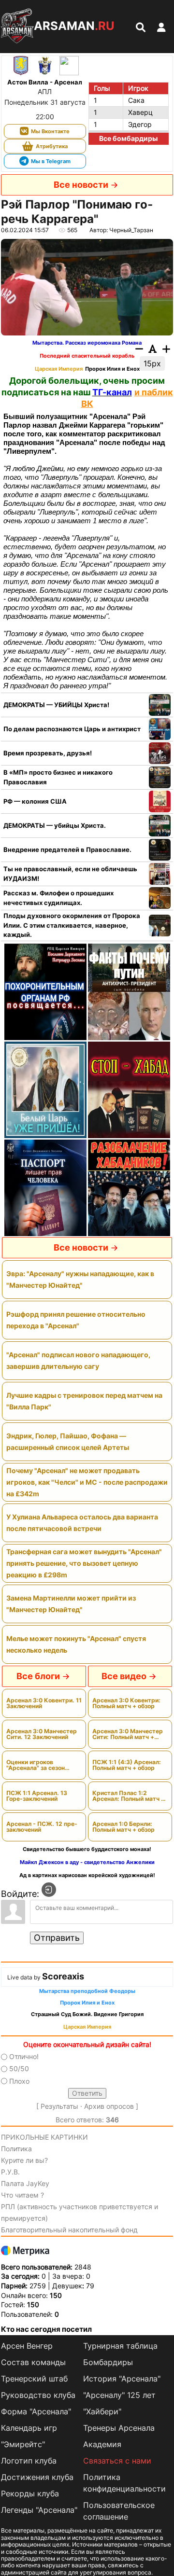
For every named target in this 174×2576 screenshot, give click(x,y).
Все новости (81, 185)
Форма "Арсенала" (36, 2411)
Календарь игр (29, 2428)
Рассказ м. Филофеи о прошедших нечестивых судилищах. (58, 898)
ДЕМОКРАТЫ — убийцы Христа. (55, 825)
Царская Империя (59, 369)
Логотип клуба (29, 2461)
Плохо (19, 2081)
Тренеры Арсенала (119, 2428)
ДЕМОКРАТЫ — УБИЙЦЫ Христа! (56, 705)
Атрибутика (52, 146)
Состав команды (33, 2362)
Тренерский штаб (34, 2379)
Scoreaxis (63, 1976)
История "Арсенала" (122, 2379)
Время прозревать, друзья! (48, 753)
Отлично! (24, 2056)
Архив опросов (109, 2106)
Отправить (57, 1938)
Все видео (124, 1676)
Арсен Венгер (27, 2346)
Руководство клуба (38, 2395)
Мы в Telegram (51, 161)
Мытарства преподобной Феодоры (87, 1991)
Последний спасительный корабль (87, 356)
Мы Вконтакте (50, 131)
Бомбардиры (108, 2362)
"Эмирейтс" (23, 2444)
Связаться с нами (117, 2461)
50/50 (19, 2069)
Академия (102, 2444)
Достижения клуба (37, 2477)
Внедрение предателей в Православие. (67, 849)
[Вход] (49, 1890)
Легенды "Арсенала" (39, 2510)
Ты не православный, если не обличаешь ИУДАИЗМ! (70, 874)
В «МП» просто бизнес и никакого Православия (58, 777)
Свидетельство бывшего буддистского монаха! (87, 1849)
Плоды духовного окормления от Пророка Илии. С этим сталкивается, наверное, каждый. (72, 925)
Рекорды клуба (30, 2493)
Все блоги (38, 1676)
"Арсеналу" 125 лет (119, 2395)
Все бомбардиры (128, 138)
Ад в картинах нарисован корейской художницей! (87, 1875)
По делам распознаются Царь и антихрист (72, 729)
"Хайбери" (102, 2411)
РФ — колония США (35, 801)
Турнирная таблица (120, 2346)
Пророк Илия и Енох (112, 369)
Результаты (59, 2106)
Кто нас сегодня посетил (46, 2329)
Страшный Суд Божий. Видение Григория (87, 2014)
